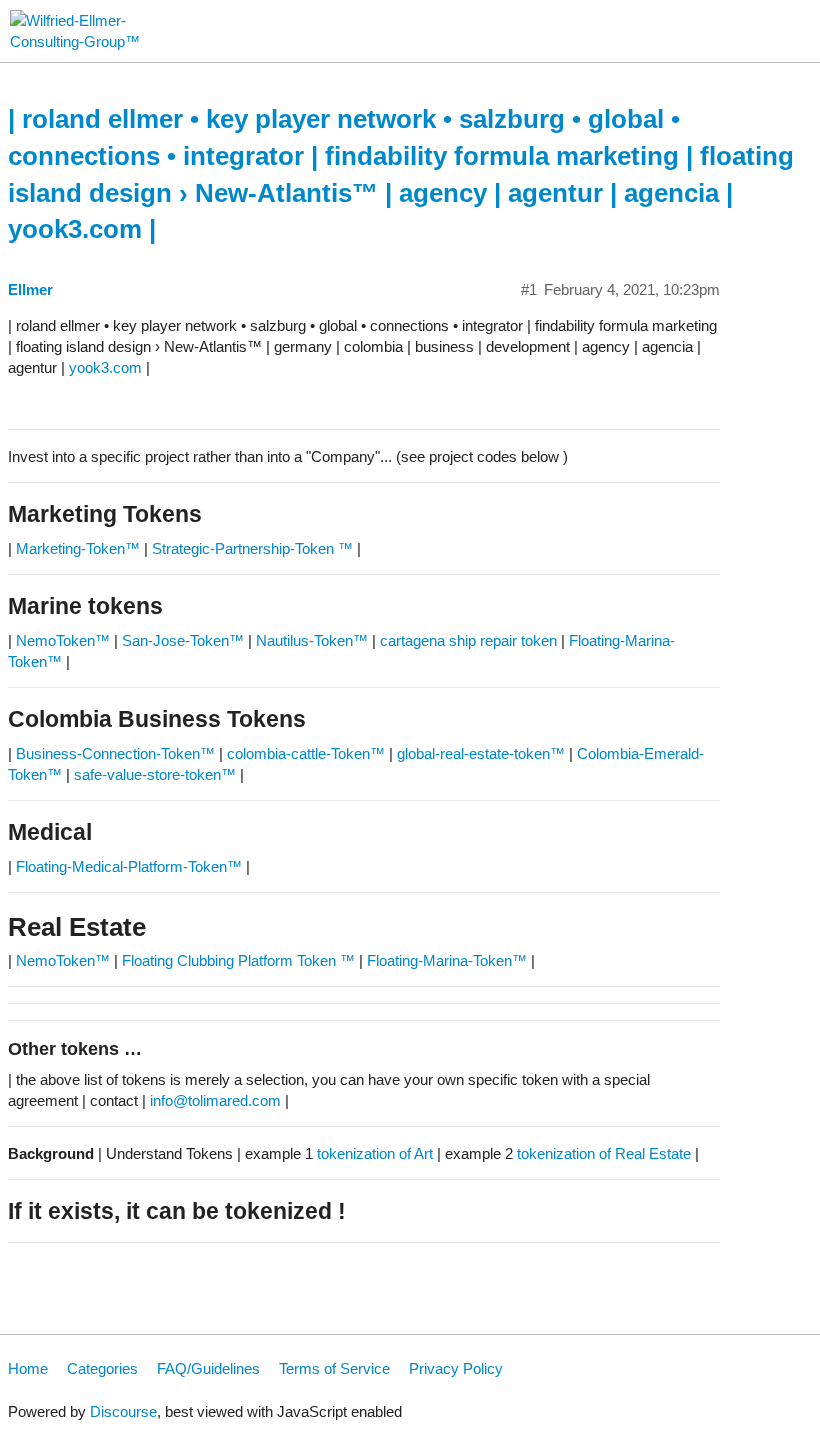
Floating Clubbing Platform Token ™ (238, 960)
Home (28, 1368)
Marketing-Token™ (78, 548)
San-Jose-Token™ (183, 640)
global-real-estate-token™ (481, 753)
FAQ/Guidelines (208, 1368)
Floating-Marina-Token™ (447, 960)
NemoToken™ (63, 640)
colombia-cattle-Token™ (306, 753)
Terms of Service (334, 1368)
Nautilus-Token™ (312, 640)
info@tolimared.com (215, 1100)
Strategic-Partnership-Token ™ (254, 548)
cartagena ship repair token (468, 640)
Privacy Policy (456, 1368)
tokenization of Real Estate (604, 1153)
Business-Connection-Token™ (117, 753)
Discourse (123, 1411)
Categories (102, 1368)
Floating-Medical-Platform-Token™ (129, 866)
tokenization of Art (375, 1153)
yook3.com (105, 367)
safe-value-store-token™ (155, 774)
